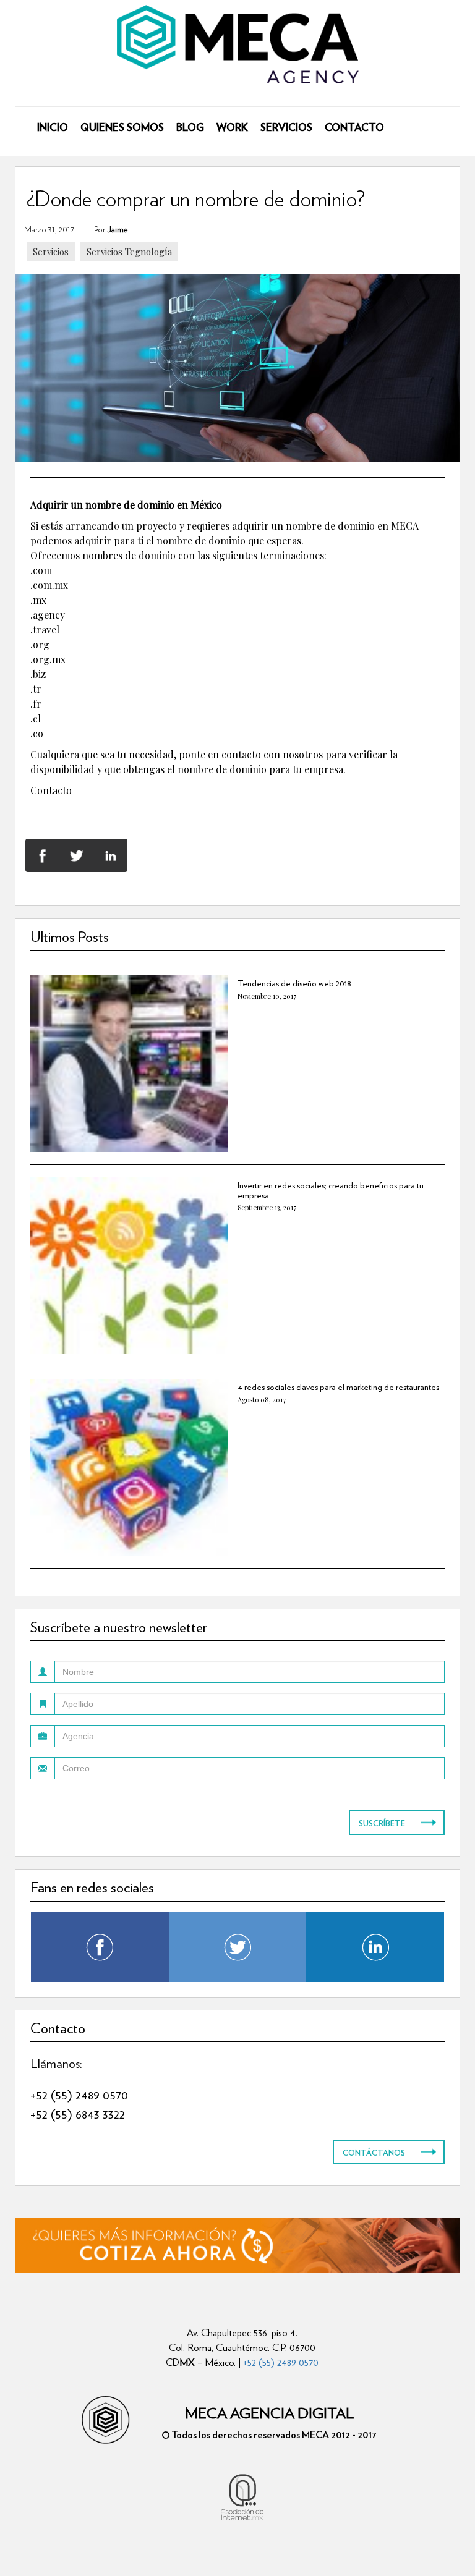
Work (216, 101)
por (111, 230)
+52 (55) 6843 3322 (78, 2114)
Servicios (215, 142)
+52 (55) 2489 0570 (79, 2095)
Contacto (216, 183)
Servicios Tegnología (129, 252)
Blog (216, 60)
